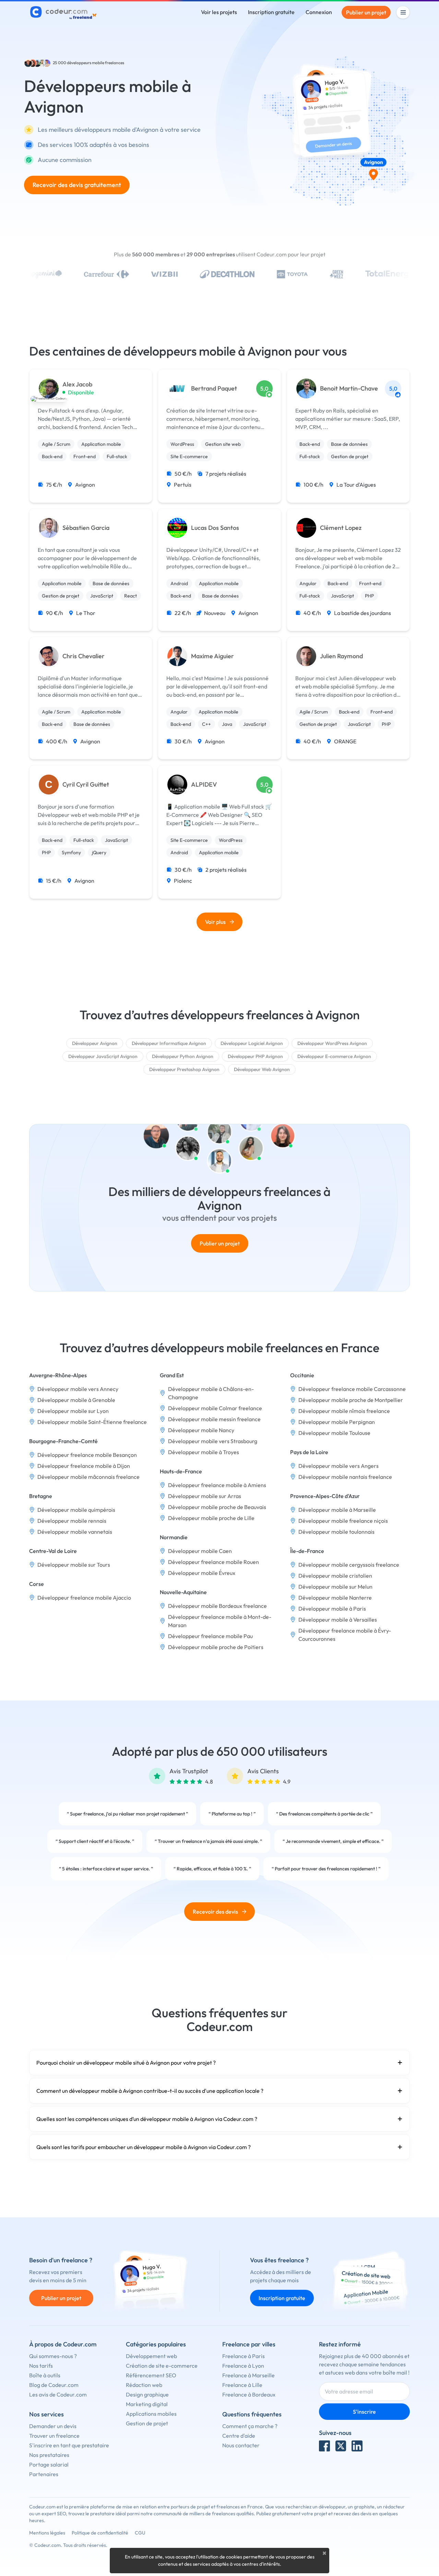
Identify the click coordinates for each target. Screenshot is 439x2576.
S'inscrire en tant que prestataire (69, 2445)
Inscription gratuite (271, 12)
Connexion (319, 12)
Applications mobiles (151, 2414)
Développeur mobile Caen (200, 1551)
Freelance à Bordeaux (249, 2394)
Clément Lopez (341, 528)
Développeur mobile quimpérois (76, 1510)
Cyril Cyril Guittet (86, 785)
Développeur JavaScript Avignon (103, 1056)
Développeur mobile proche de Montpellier (351, 1400)
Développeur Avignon (95, 1043)
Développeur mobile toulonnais (336, 1532)
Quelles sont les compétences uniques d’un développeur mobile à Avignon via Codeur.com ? (147, 2119)
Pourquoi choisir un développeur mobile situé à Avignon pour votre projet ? (126, 2063)
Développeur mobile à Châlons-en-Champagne (211, 1393)
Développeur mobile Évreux (202, 1573)
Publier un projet (366, 12)
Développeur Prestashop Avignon (184, 1069)
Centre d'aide (239, 2436)
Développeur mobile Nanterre (335, 1598)
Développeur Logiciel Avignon (252, 1043)
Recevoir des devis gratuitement (77, 185)
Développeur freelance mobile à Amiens (217, 1485)
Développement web (151, 2356)
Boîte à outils (45, 2375)
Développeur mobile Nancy (201, 1430)
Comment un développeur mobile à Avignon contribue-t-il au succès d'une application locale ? (150, 2091)
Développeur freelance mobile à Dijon (84, 1466)
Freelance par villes (249, 2344)
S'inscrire (364, 2412)
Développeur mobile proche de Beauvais (217, 1507)
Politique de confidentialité (100, 2533)
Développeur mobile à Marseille (337, 1510)
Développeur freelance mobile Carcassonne (352, 1389)
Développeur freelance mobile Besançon (87, 1455)
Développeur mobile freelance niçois (343, 1521)
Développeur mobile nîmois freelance (344, 1411)
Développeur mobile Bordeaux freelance (217, 1606)
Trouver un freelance (54, 2436)
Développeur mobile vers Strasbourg (213, 1441)
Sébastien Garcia (86, 528)
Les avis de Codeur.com (58, 2394)
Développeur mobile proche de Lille (211, 1518)
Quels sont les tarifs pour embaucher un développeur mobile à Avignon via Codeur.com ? (144, 2147)
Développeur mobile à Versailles (338, 1620)
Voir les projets (219, 12)
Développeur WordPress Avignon (332, 1043)
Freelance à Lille (242, 2385)
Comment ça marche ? (250, 2426)
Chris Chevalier (84, 656)
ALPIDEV (204, 785)
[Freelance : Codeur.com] (64, 12)
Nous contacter (241, 2445)
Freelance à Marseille (248, 2375)
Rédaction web (144, 2385)
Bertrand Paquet (214, 388)
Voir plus (215, 922)
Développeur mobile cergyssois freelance (349, 1565)
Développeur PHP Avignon (255, 1056)
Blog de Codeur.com (54, 2385)
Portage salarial (49, 2464)
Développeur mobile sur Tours (74, 1565)
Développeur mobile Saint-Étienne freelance (92, 1422)
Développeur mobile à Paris (332, 1609)
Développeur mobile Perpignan (337, 1422)
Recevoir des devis (215, 1912)
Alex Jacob (77, 384)
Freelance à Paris (244, 2356)
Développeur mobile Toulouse (334, 1433)
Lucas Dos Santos (215, 528)
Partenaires (44, 2474)
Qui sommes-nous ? (53, 2356)
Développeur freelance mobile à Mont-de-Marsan (220, 1621)
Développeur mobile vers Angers (339, 1466)
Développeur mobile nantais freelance (345, 1477)
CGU (140, 2533)
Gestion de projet (147, 2423)
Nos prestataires (49, 2455)
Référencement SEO (151, 2375)
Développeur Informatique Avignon (169, 1043)
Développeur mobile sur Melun (335, 1587)
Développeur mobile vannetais (75, 1532)
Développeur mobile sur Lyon (73, 1411)
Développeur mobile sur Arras (205, 1496)
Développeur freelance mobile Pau (210, 1636)
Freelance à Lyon (243, 2366)
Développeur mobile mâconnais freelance (88, 1477)
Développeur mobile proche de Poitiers (216, 1647)
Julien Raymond (341, 656)
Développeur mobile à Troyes (204, 1452)
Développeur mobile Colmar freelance (215, 1408)
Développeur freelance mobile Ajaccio (84, 1598)
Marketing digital (147, 2404)
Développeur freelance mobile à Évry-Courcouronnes (345, 1635)
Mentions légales (47, 2533)
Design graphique (147, 2394)
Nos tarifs (41, 2366)
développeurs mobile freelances (96, 63)
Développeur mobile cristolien (335, 1576)
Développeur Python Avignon (183, 1056)
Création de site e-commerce (162, 2366)
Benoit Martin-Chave (349, 388)
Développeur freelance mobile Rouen (213, 1562)
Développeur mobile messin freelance (214, 1419)
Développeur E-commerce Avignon (334, 1056)
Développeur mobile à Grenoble (76, 1400)
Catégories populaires (156, 2344)
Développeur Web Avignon (262, 1069)
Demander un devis (53, 2426)
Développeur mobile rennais (72, 1521)
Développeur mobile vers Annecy (78, 1389)
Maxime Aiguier (212, 656)
